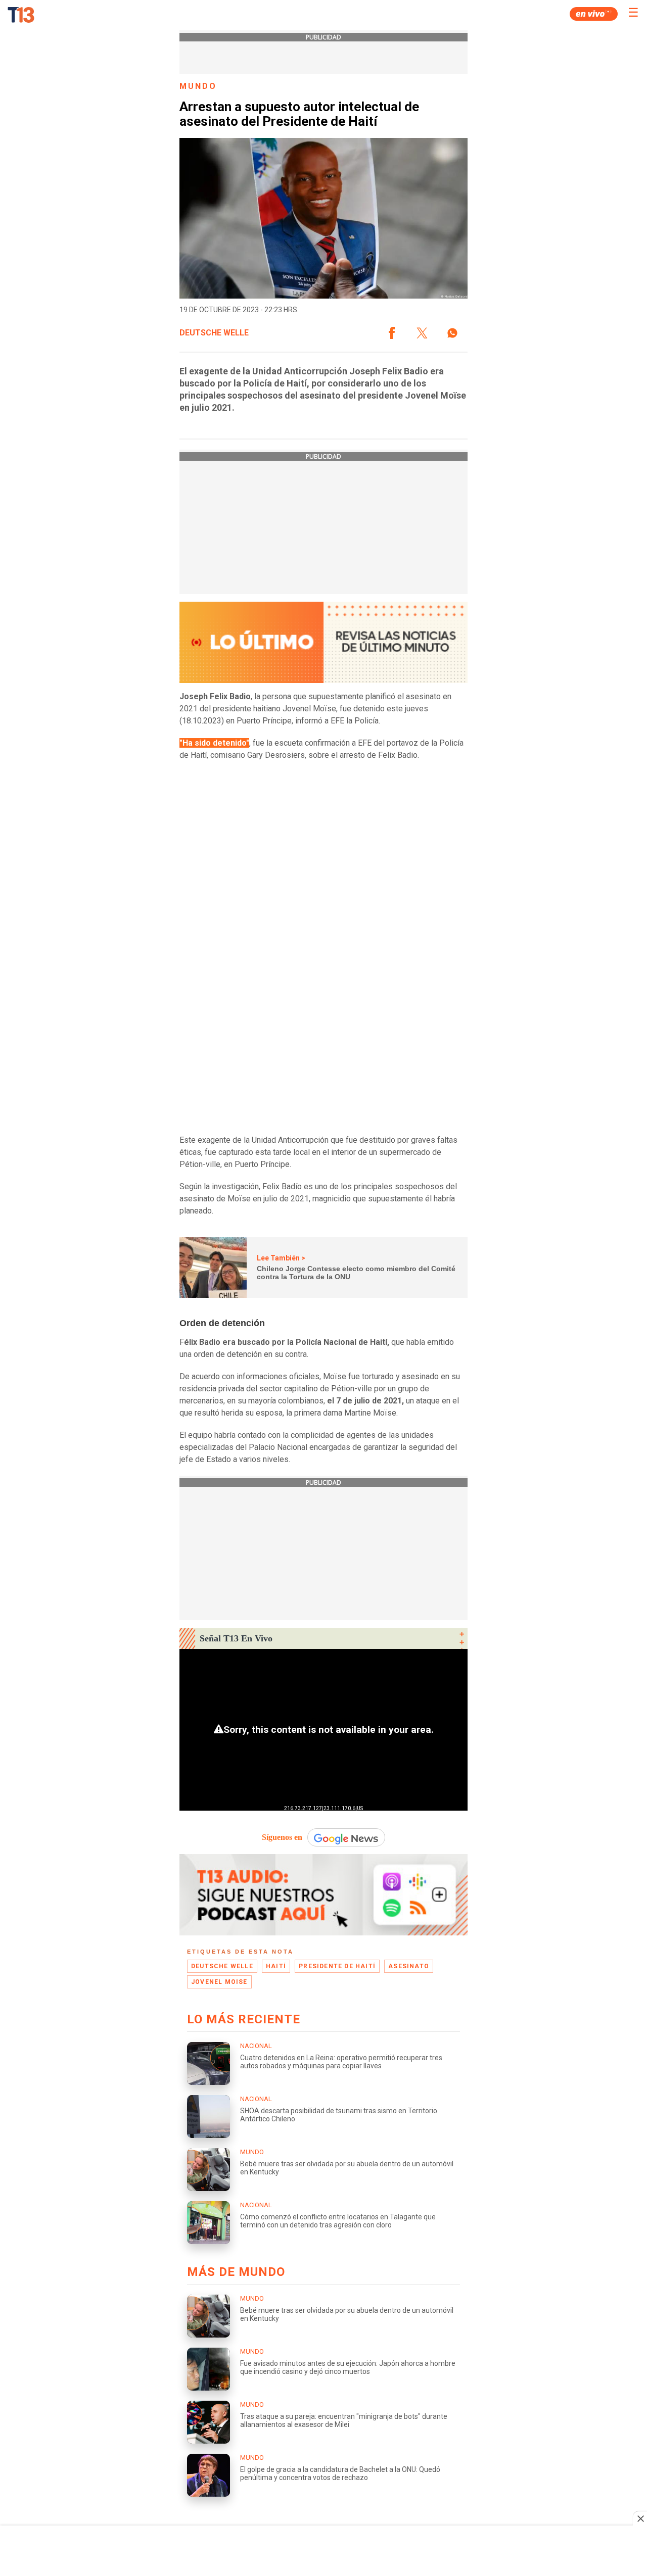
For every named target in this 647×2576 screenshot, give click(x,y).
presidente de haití (337, 1966)
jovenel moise (219, 1982)
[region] (323, 2552)
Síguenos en (282, 1837)
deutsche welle (222, 1966)
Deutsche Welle (214, 333)
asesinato (409, 1966)
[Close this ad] (640, 2518)
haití (276, 1966)
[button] (392, 333)
